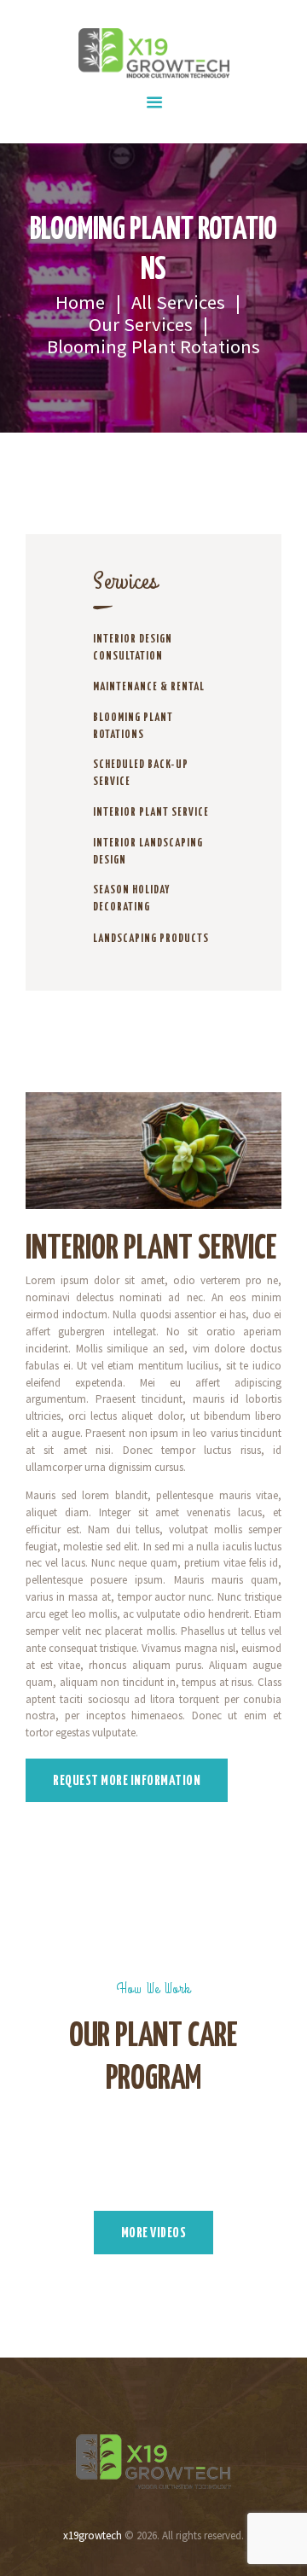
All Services (178, 302)
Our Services (141, 324)
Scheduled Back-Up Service (141, 773)
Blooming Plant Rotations (133, 727)
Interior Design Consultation (133, 648)
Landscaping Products (151, 939)
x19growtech (93, 2535)
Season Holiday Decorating (131, 899)
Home (80, 302)
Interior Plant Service (151, 813)
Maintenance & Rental (149, 687)
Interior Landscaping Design (148, 852)
